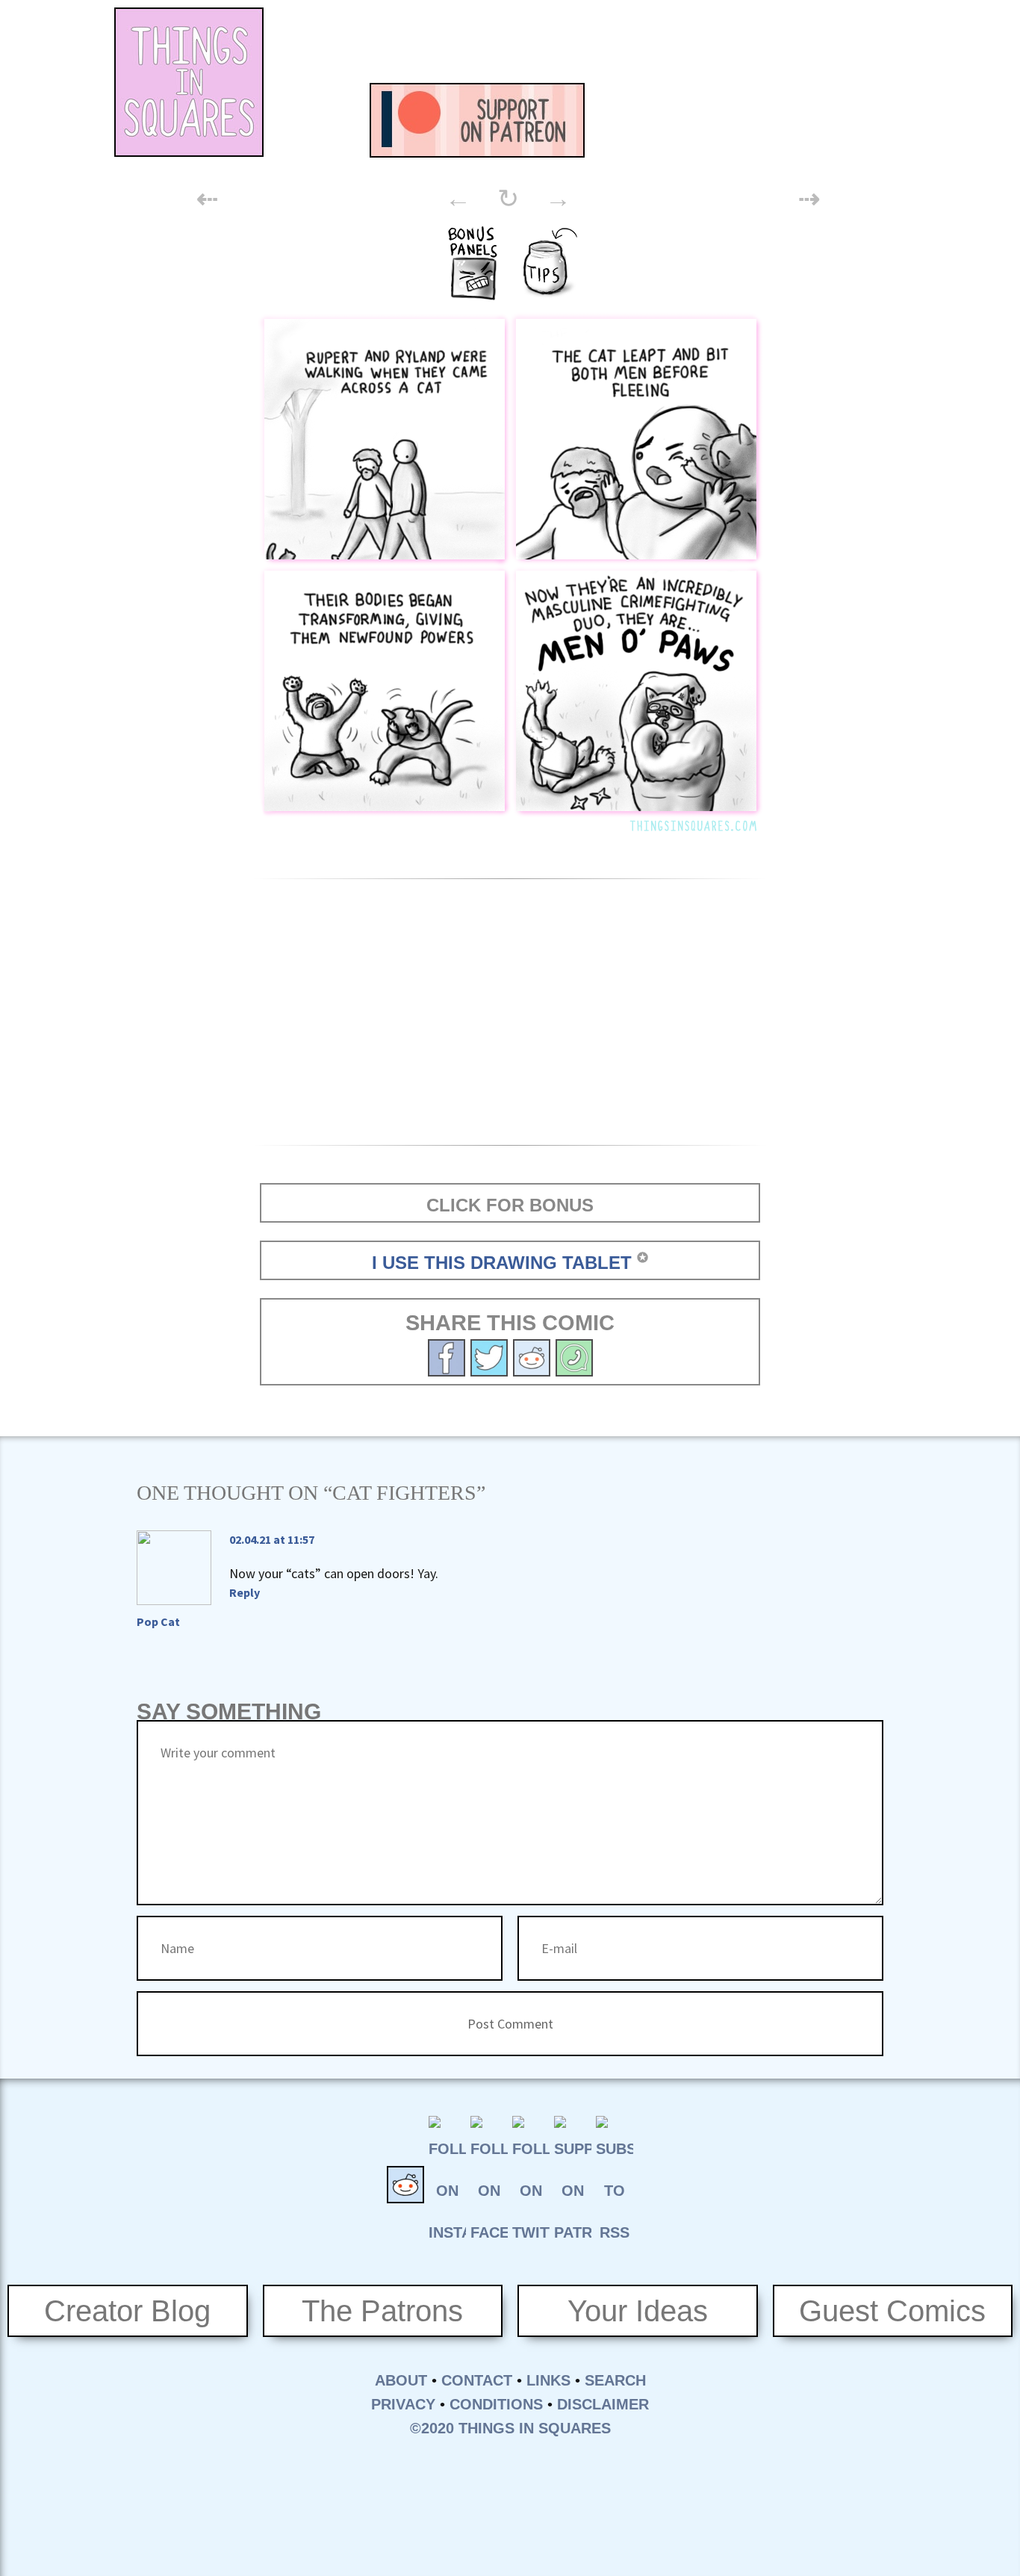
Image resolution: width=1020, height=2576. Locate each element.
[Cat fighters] (489, 1356)
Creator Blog (127, 2311)
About (401, 2380)
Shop (876, 120)
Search (615, 2380)
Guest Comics (892, 2311)
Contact (477, 2380)
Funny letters (794, 120)
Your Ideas (638, 2311)
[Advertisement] (641, 41)
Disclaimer (603, 2404)
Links (548, 2380)
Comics (629, 120)
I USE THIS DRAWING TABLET (502, 1263)
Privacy (403, 2404)
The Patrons (382, 2311)
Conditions (496, 2404)
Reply (245, 1592)
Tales (712, 120)
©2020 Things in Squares (510, 2428)
